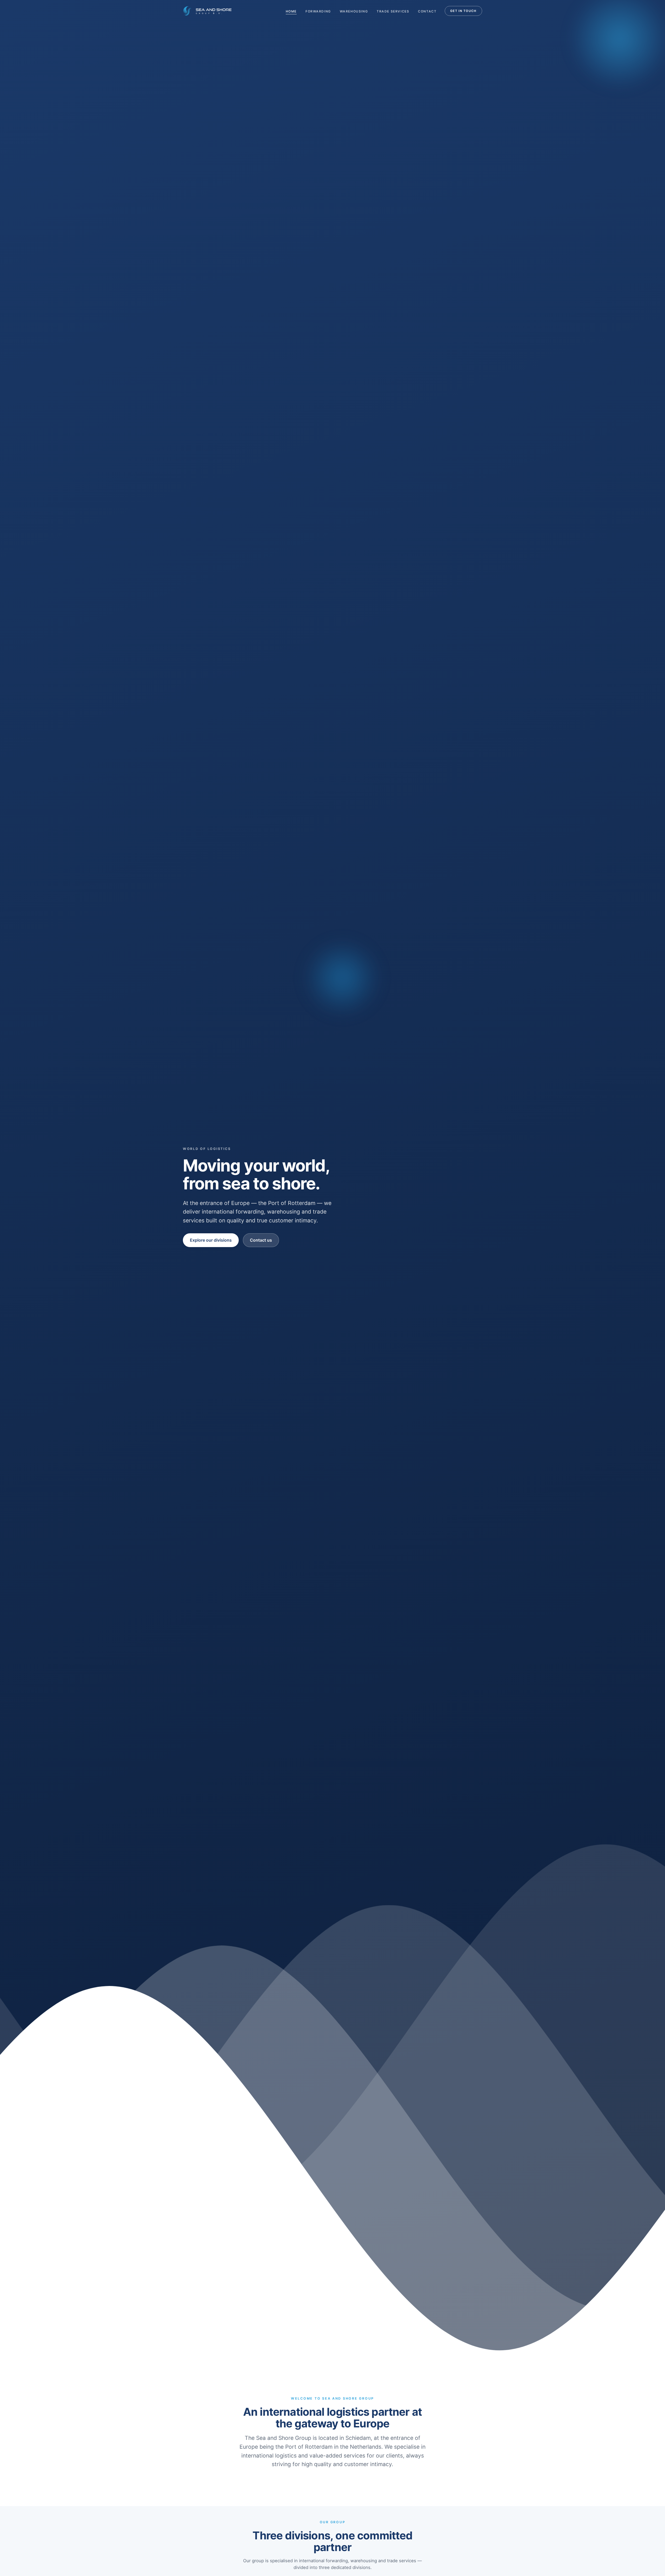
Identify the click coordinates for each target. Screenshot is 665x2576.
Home (291, 11)
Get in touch (463, 11)
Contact (427, 11)
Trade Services (393, 11)
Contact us (261, 1240)
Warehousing (354, 11)
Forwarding (318, 11)
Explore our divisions (211, 1240)
